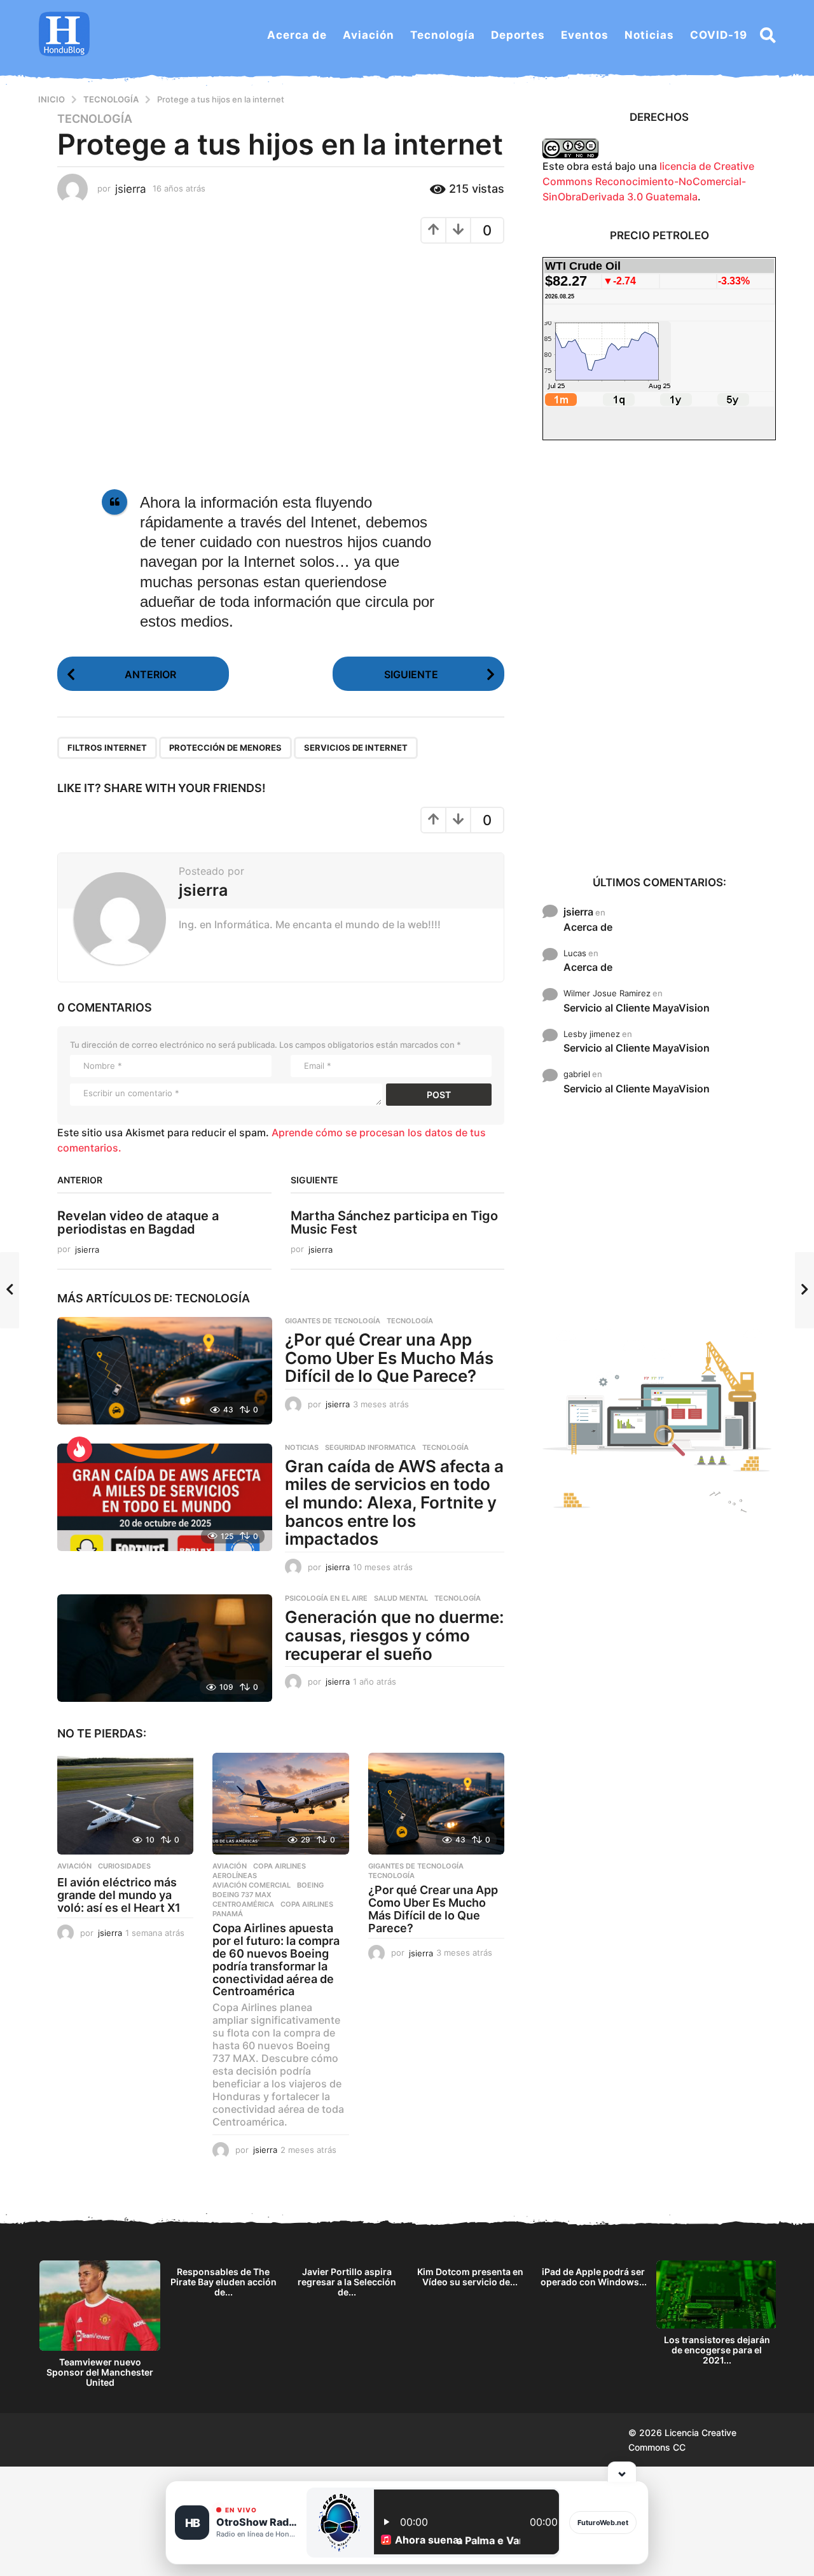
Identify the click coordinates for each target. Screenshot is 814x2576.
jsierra (578, 912)
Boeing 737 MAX (242, 1895)
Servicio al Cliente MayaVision (637, 1008)
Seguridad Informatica (370, 1447)
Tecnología (443, 35)
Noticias (649, 35)
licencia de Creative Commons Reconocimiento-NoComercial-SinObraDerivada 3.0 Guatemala (648, 181)
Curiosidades (124, 1866)
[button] (768, 35)
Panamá (228, 1914)
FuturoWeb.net (603, 2523)
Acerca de (297, 35)
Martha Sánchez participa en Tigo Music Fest (394, 1222)
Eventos (585, 35)
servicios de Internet (356, 748)
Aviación (369, 35)
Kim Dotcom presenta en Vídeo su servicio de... (470, 2277)
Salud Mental (401, 1598)
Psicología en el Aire (326, 1598)
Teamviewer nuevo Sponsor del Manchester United (100, 2372)
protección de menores (225, 748)
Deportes (518, 35)
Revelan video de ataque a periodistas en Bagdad (138, 1222)
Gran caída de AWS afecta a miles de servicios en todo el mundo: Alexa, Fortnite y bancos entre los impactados (394, 1502)
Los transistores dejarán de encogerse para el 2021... (717, 2350)
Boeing (310, 1885)
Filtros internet (107, 748)
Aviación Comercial (252, 1885)
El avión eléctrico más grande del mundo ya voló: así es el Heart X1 (119, 1895)
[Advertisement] (659, 657)
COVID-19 (719, 35)
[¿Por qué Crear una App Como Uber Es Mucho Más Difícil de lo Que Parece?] (165, 1371)
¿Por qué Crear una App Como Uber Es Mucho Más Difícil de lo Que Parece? (389, 1358)
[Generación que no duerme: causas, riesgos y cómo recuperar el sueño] (165, 1648)
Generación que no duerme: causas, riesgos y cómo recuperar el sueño (395, 1635)
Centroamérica (243, 1904)
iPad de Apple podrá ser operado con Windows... (594, 2277)
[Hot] (79, 1449)
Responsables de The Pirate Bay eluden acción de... (224, 2282)
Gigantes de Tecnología (333, 1321)
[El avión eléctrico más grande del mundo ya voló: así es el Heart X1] (125, 1804)
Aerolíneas (235, 1876)
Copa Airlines (279, 1866)
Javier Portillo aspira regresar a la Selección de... (347, 2282)
